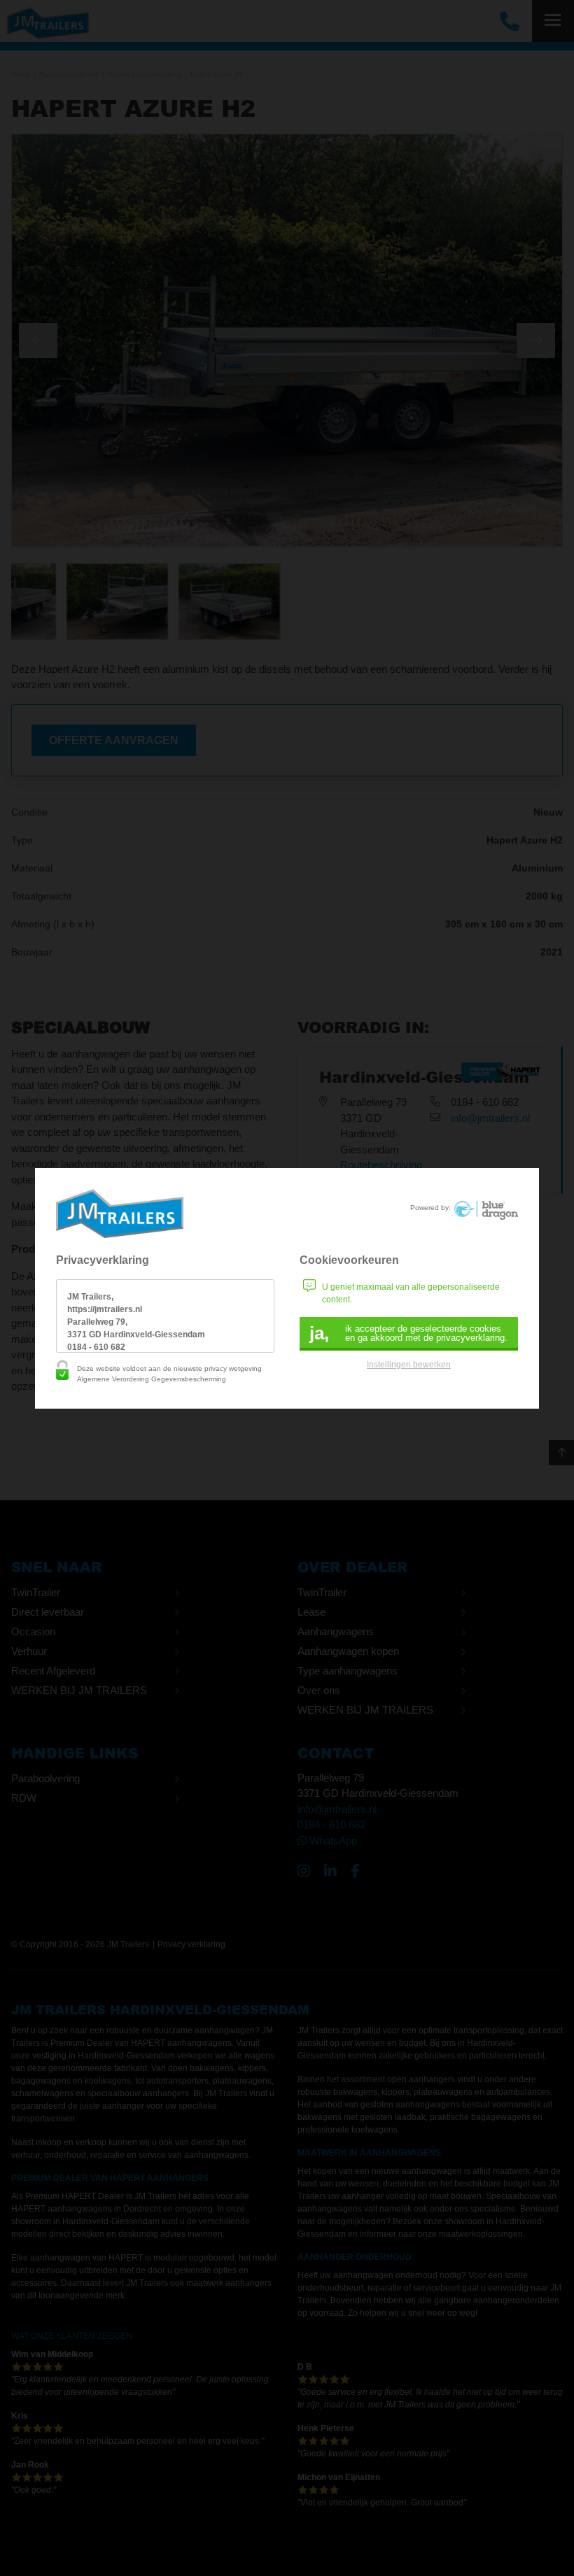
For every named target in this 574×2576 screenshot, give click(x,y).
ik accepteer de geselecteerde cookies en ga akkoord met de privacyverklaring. (408, 1333)
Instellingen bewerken (409, 1365)
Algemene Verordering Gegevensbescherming (152, 1379)
